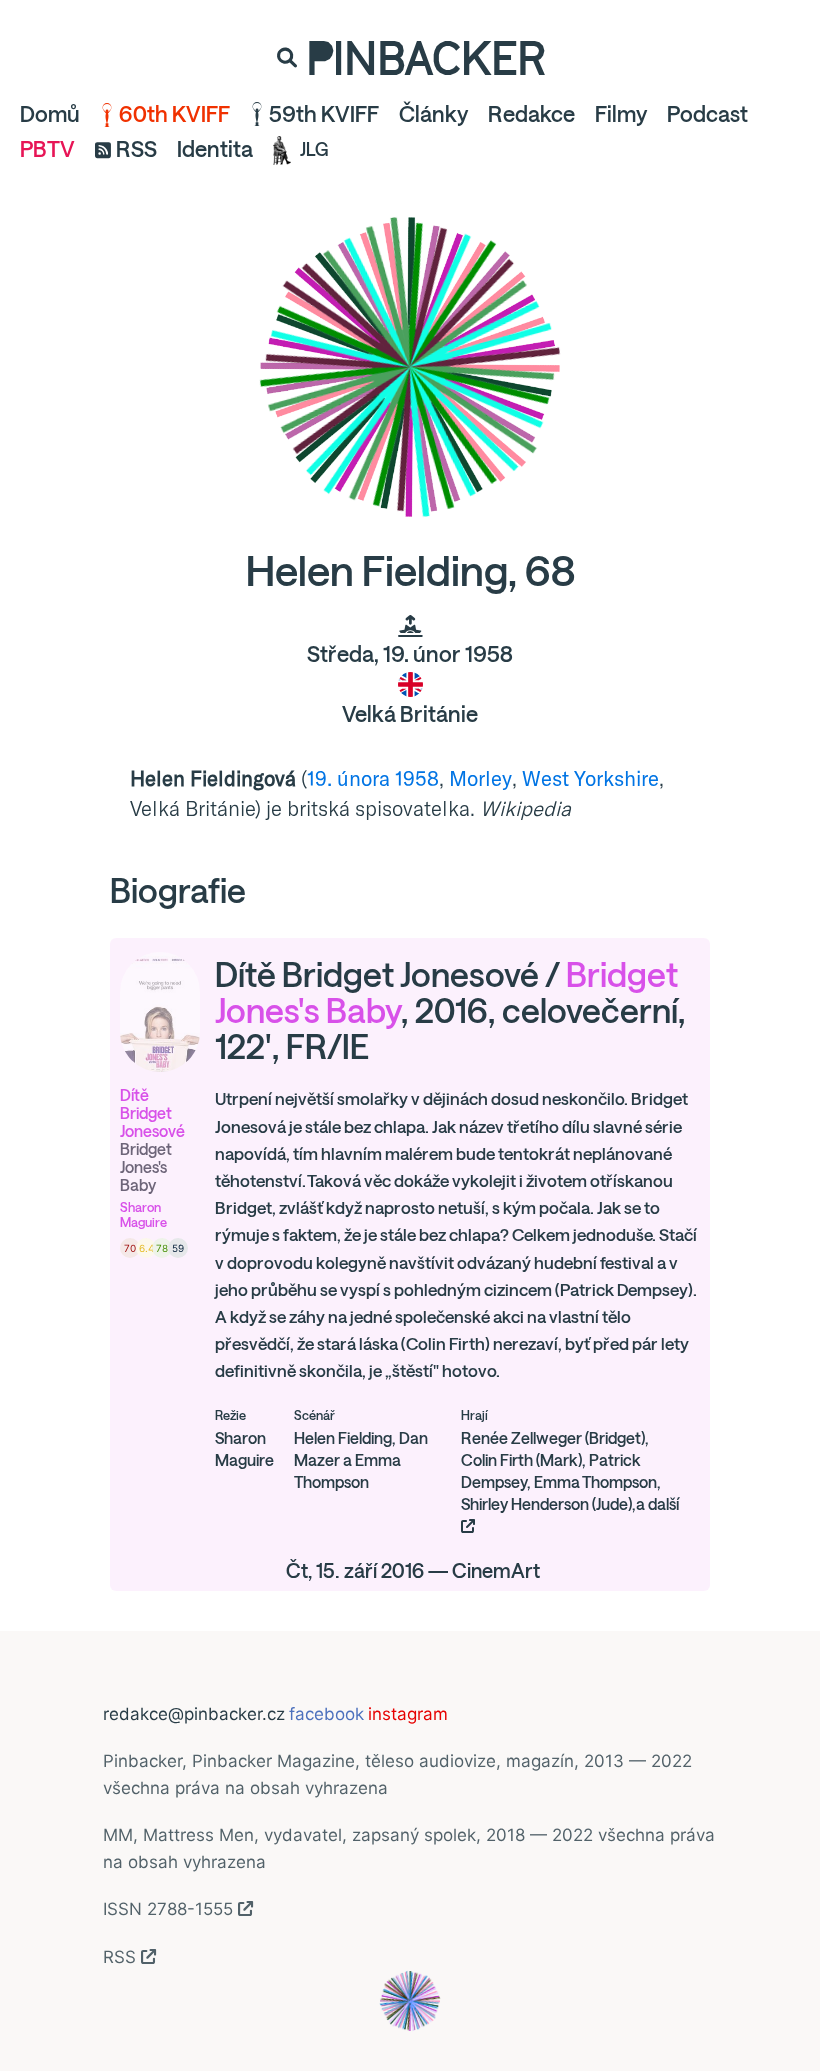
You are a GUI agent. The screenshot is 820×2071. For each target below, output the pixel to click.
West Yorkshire (590, 778)
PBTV (47, 149)
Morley (480, 778)
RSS (136, 149)
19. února (348, 778)
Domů (50, 114)
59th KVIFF (324, 114)
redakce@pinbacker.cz (194, 1714)
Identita (215, 149)
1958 (417, 778)
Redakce (531, 114)
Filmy (621, 114)
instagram (408, 1714)
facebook (326, 1714)
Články (433, 114)
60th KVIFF (174, 114)
